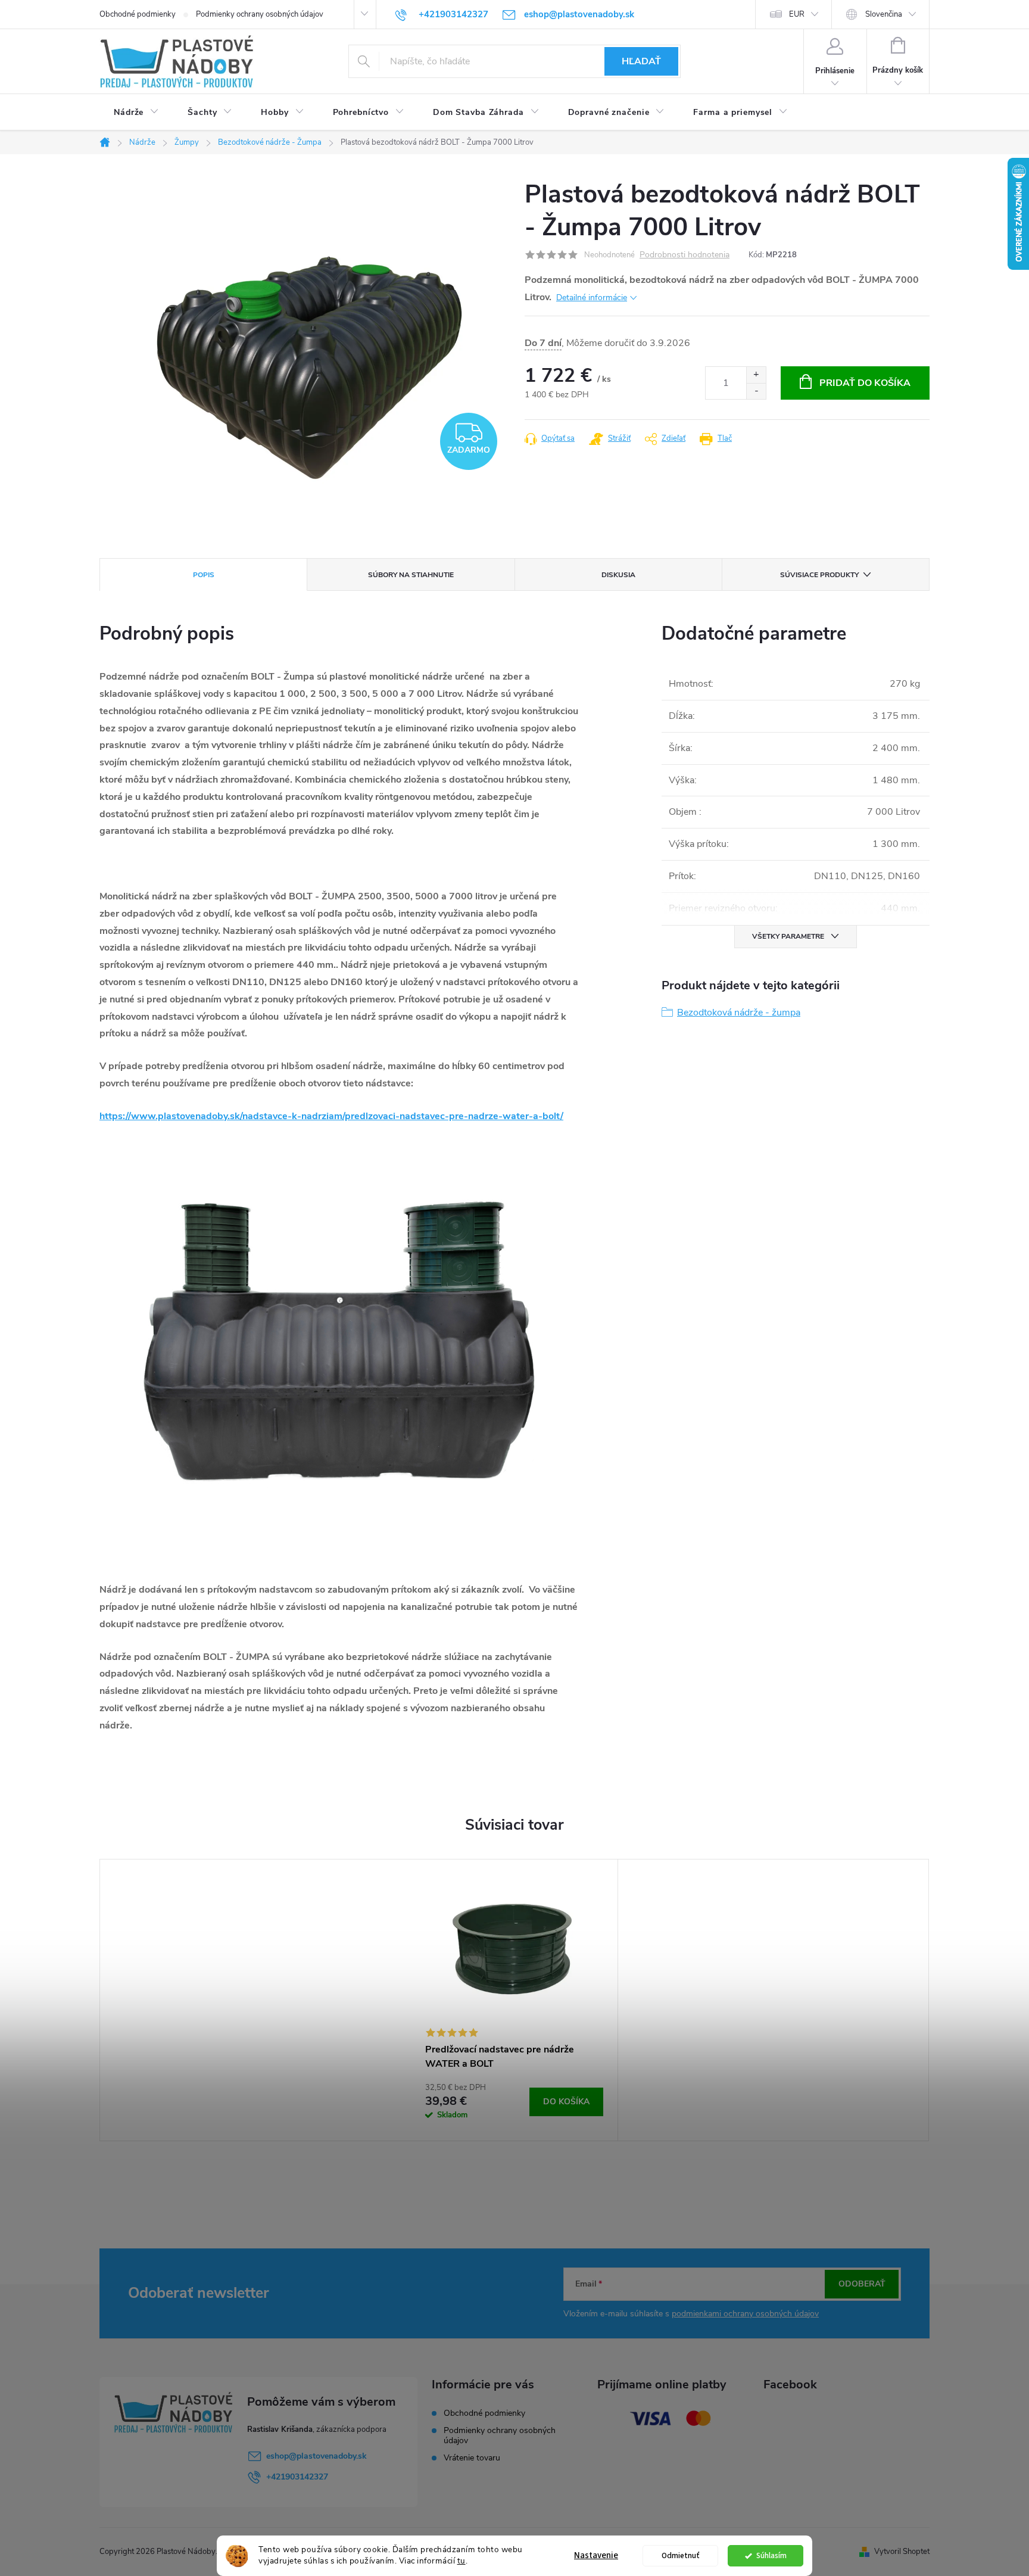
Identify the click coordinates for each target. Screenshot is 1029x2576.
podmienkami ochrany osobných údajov (745, 2314)
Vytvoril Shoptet (902, 2552)
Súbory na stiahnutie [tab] (411, 575)
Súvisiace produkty (819, 575)
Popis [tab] (204, 575)
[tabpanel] (514, 2000)
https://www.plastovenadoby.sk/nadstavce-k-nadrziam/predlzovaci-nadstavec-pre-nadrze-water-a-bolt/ (331, 1116)
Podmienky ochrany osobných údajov (260, 14)
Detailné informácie (592, 298)
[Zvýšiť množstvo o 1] (756, 375)
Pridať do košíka (865, 383)
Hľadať (641, 61)
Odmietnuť (681, 2555)
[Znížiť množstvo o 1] (756, 391)
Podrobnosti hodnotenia (685, 255)
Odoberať (862, 2284)
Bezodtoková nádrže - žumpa (739, 1013)
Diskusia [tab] (618, 575)
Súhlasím (771, 2555)
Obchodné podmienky (138, 14)
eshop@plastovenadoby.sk (317, 2456)
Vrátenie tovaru (472, 2458)
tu (462, 2561)
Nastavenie (596, 2555)
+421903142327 (297, 2477)
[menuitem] (136, 113)
